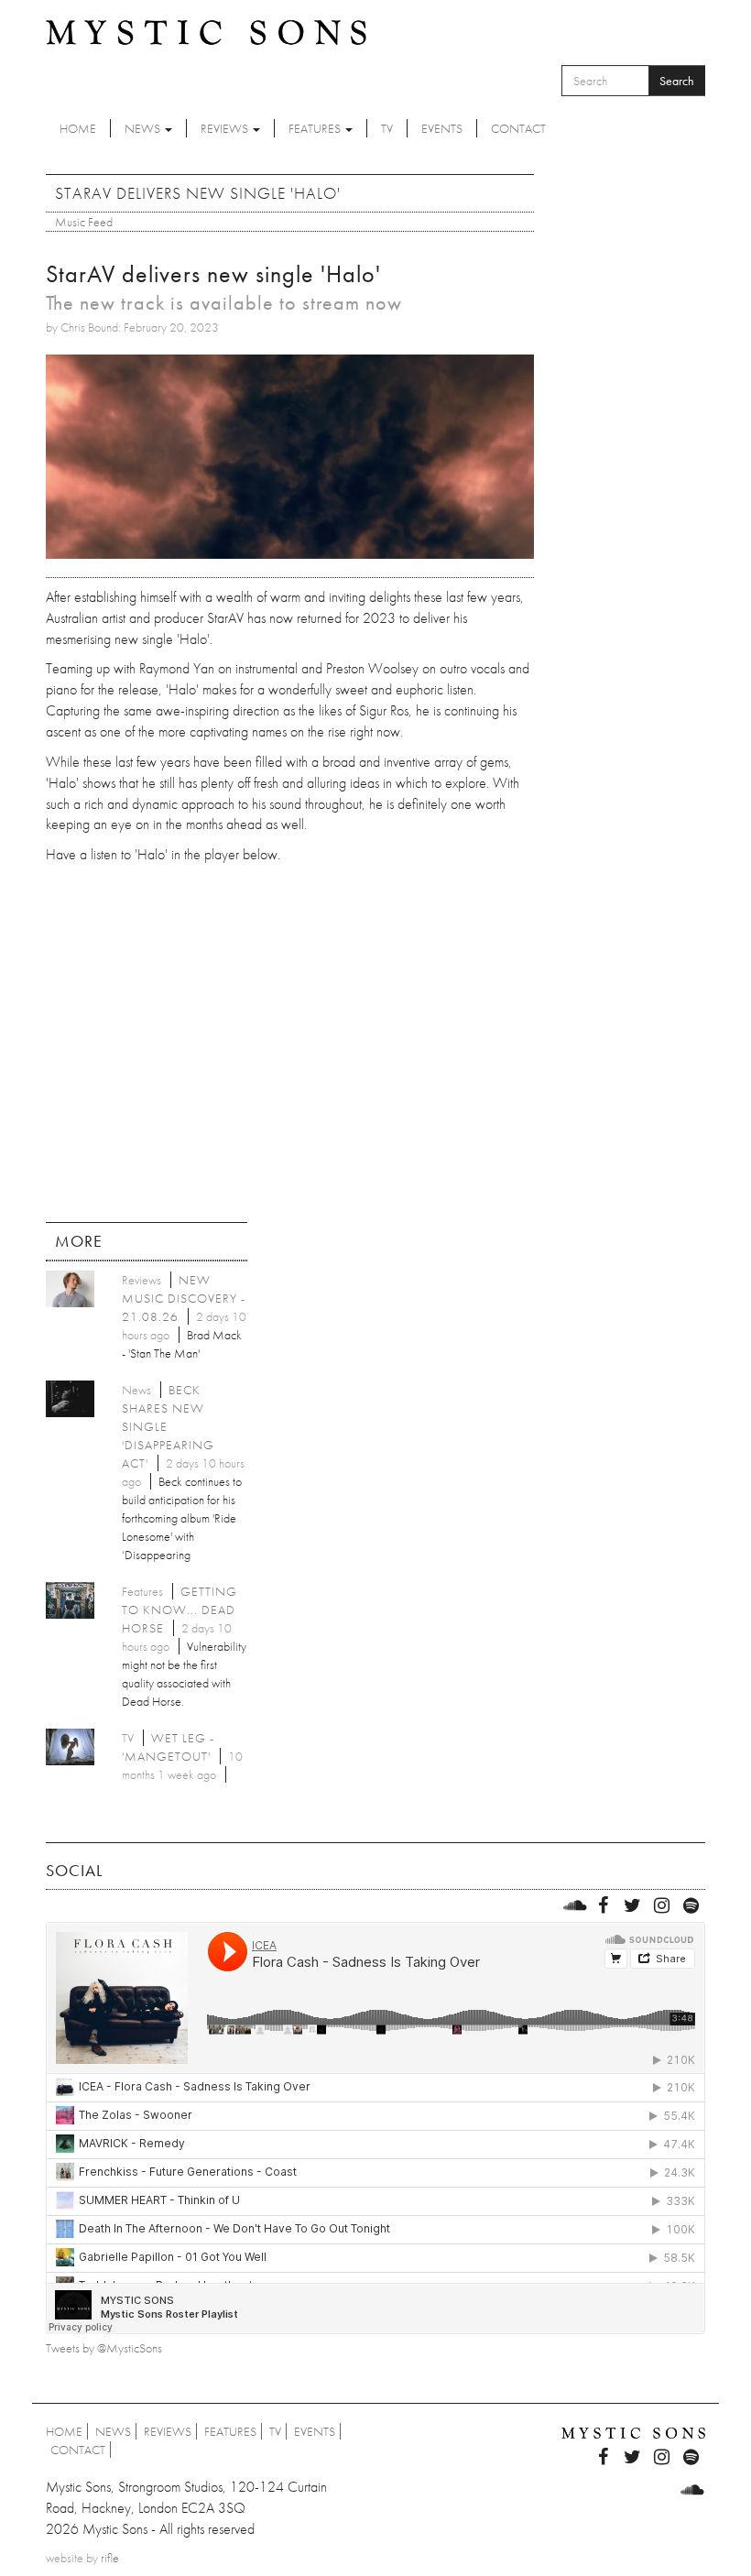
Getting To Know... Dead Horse (180, 1610)
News (144, 128)
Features (316, 128)
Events (442, 128)
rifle (110, 2558)
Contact (518, 128)
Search (677, 81)
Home (78, 128)
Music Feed (84, 222)
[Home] (206, 31)
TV (387, 128)
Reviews (226, 128)
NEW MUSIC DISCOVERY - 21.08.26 (184, 1298)
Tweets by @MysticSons (104, 2348)
